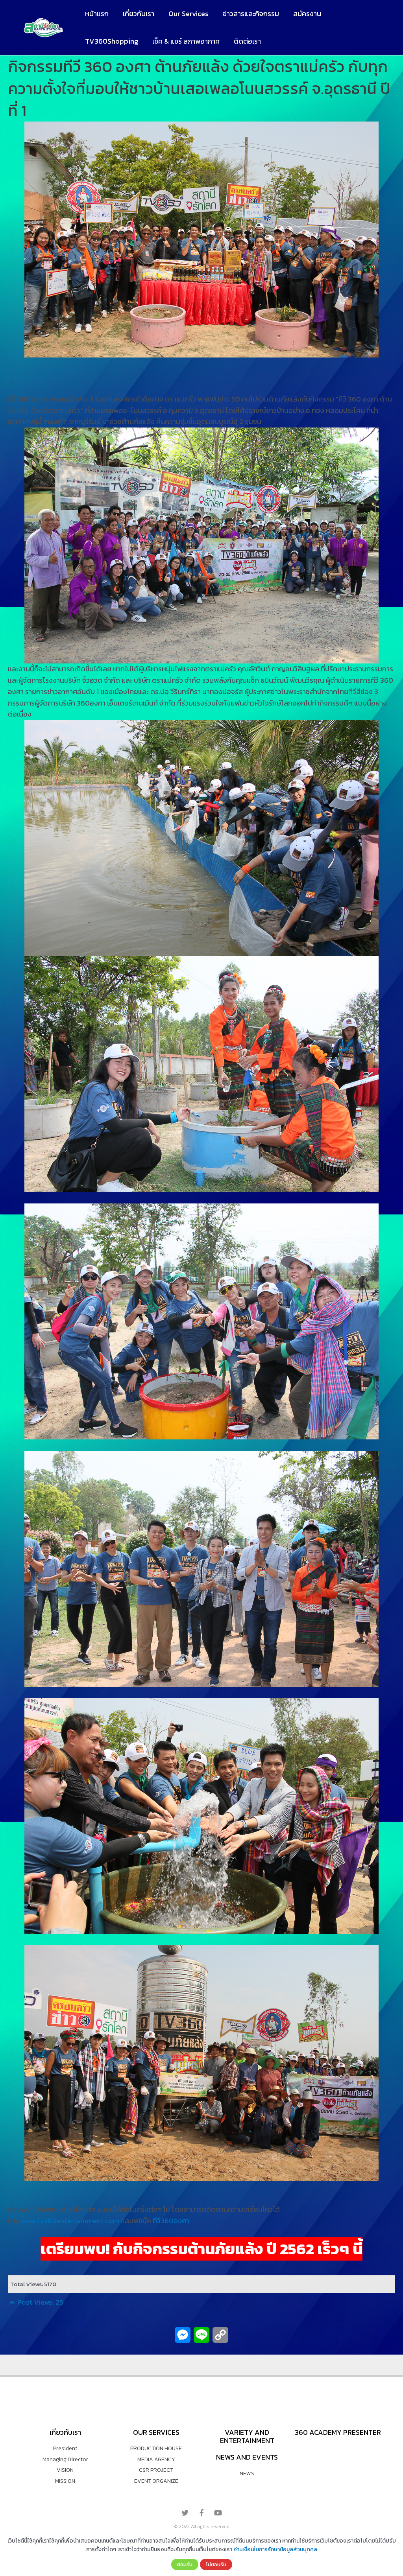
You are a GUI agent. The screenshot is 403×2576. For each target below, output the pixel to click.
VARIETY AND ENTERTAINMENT (247, 2437)
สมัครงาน (307, 14)
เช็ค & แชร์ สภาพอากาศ (186, 41)
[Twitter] (185, 2513)
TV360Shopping (112, 41)
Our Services (189, 14)
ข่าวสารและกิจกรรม (251, 14)
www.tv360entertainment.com (71, 2221)
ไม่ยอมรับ (216, 2564)
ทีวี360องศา (171, 2221)
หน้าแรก (97, 14)
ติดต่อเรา (247, 41)
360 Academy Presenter (338, 2432)
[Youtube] (218, 2513)
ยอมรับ (185, 2564)
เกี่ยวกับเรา (139, 14)
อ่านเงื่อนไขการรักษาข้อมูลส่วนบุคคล (275, 2549)
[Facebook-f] (201, 2513)
